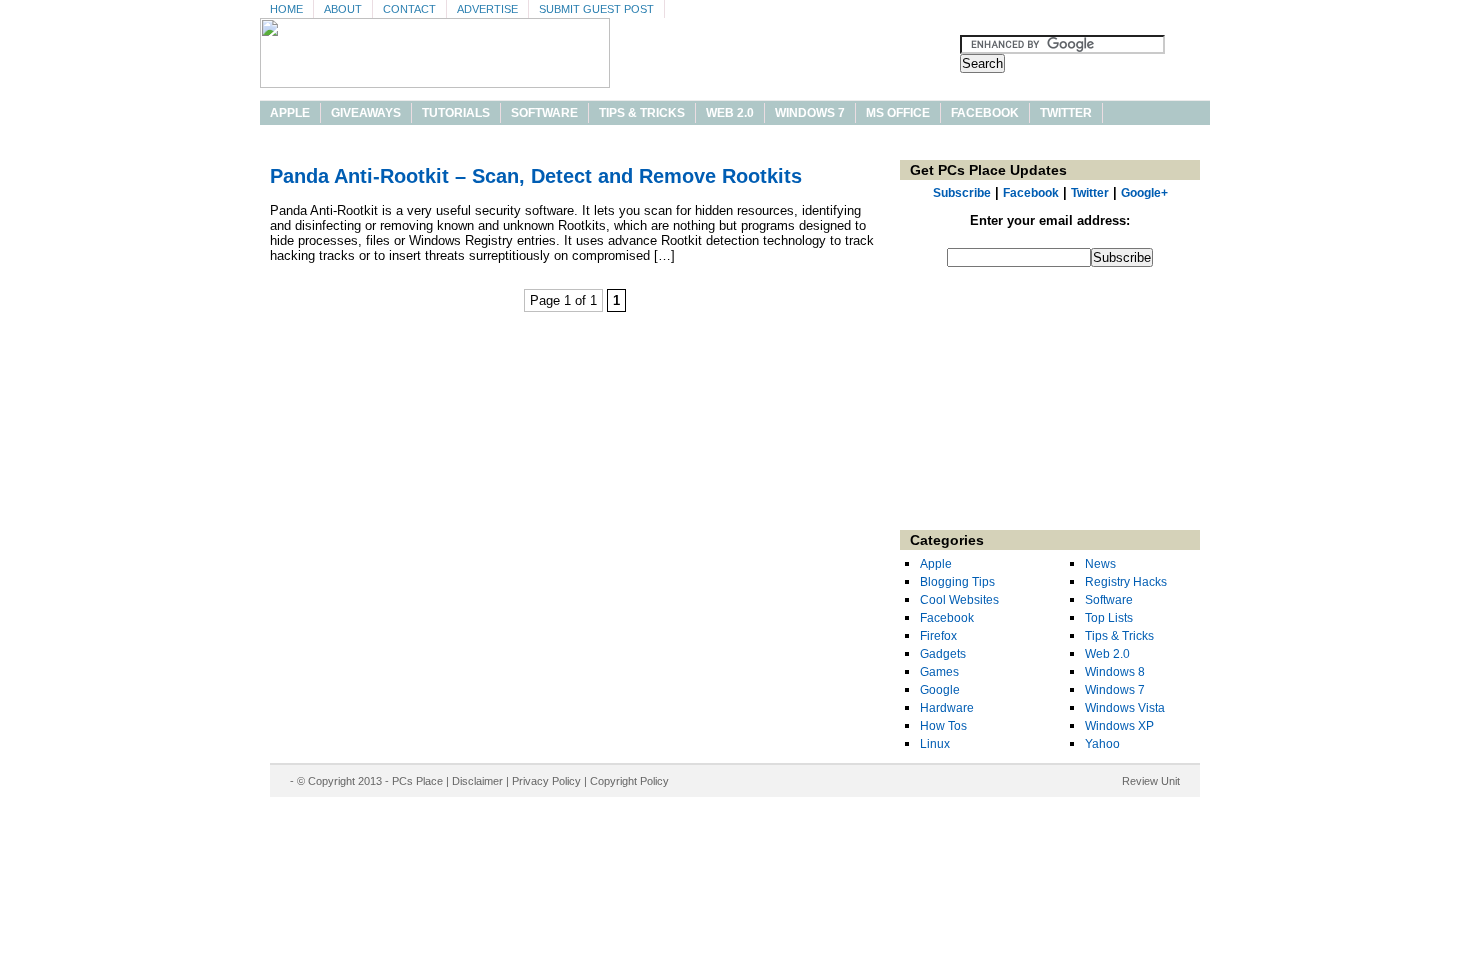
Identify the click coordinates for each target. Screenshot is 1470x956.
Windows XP (1119, 726)
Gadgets (943, 654)
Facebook (985, 113)
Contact (409, 9)
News (1100, 564)
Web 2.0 (730, 113)
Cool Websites (959, 600)
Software (544, 113)
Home (286, 9)
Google (940, 690)
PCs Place (417, 781)
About (343, 9)
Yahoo (1102, 744)
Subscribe (962, 193)
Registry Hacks (1126, 582)
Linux (935, 744)
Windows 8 (1115, 672)
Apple (290, 113)
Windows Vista (1125, 708)
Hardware (947, 708)
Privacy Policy (546, 781)
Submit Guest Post (596, 9)
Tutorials (456, 113)
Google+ (1144, 193)
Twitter (1066, 113)
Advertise (487, 9)
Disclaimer (477, 781)
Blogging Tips (957, 582)
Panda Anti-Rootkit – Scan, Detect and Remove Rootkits (536, 176)
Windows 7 (810, 113)
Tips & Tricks (642, 113)
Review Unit (1151, 781)
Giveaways (366, 113)
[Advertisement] (1050, 405)
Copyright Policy (629, 781)
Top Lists (1109, 618)
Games (939, 672)
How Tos (943, 726)
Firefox (938, 636)
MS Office (898, 113)
